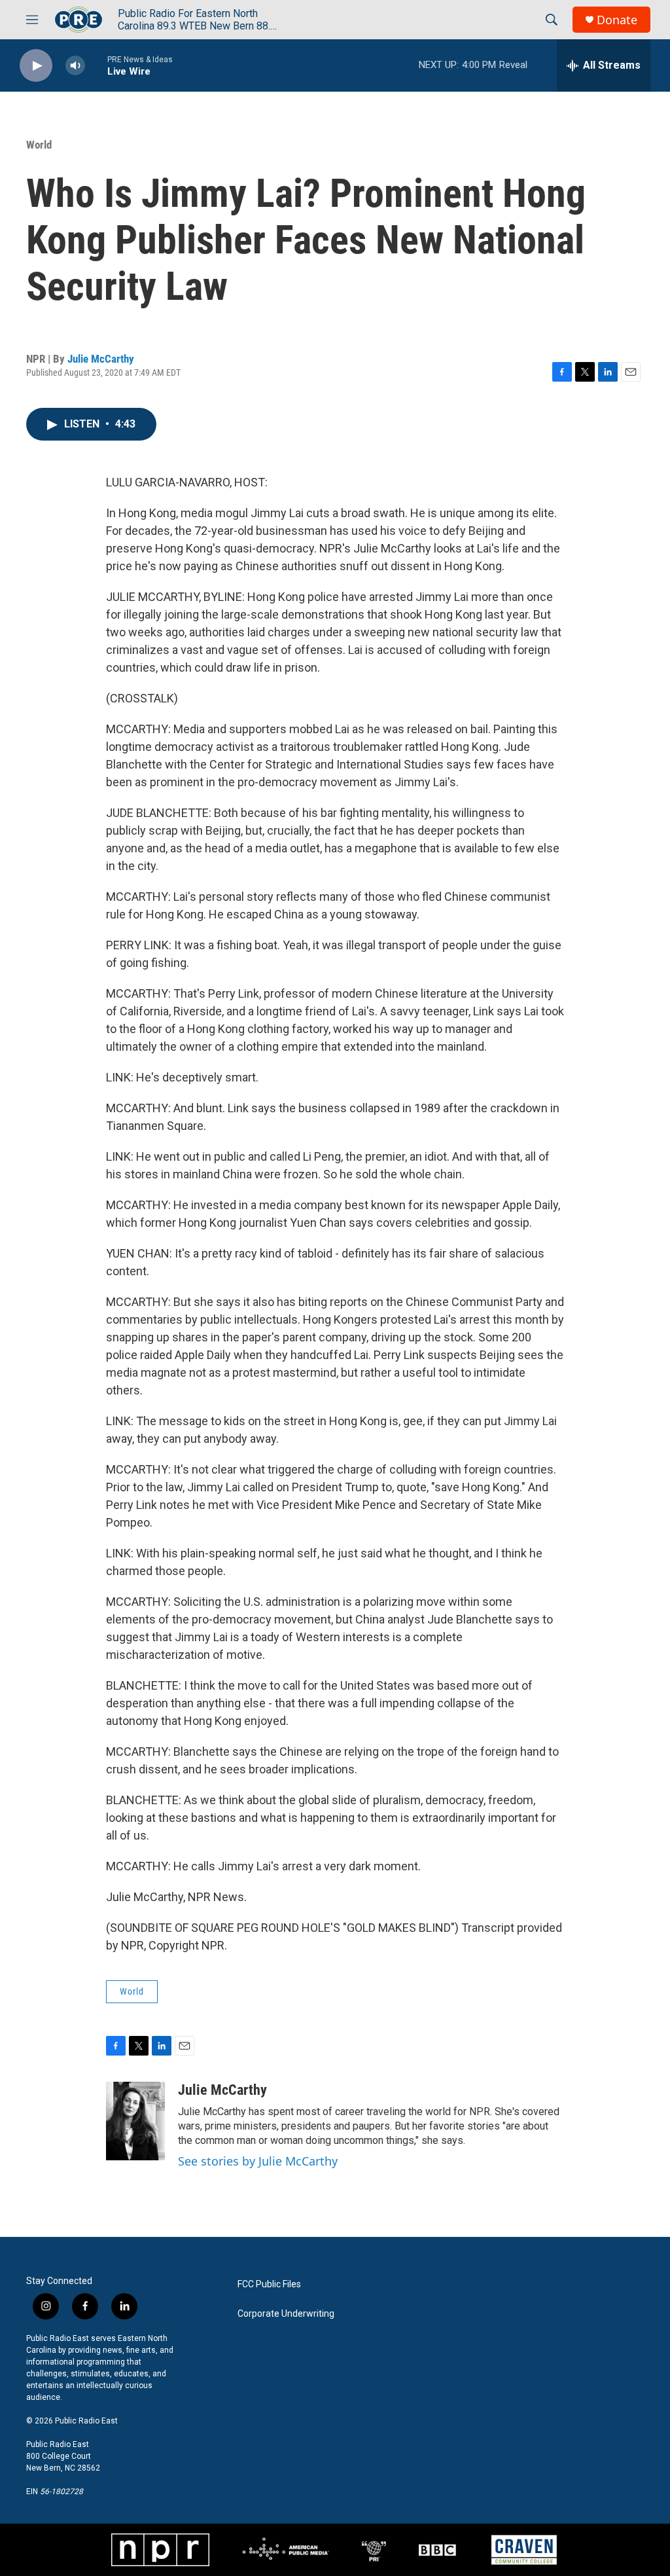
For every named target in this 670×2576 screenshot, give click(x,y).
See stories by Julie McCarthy (258, 2161)
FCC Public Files (269, 2284)
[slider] (96, 65)
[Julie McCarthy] (135, 2121)
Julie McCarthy (101, 359)
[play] (36, 66)
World (39, 145)
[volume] (75, 66)
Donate (617, 20)
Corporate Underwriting (286, 2314)
